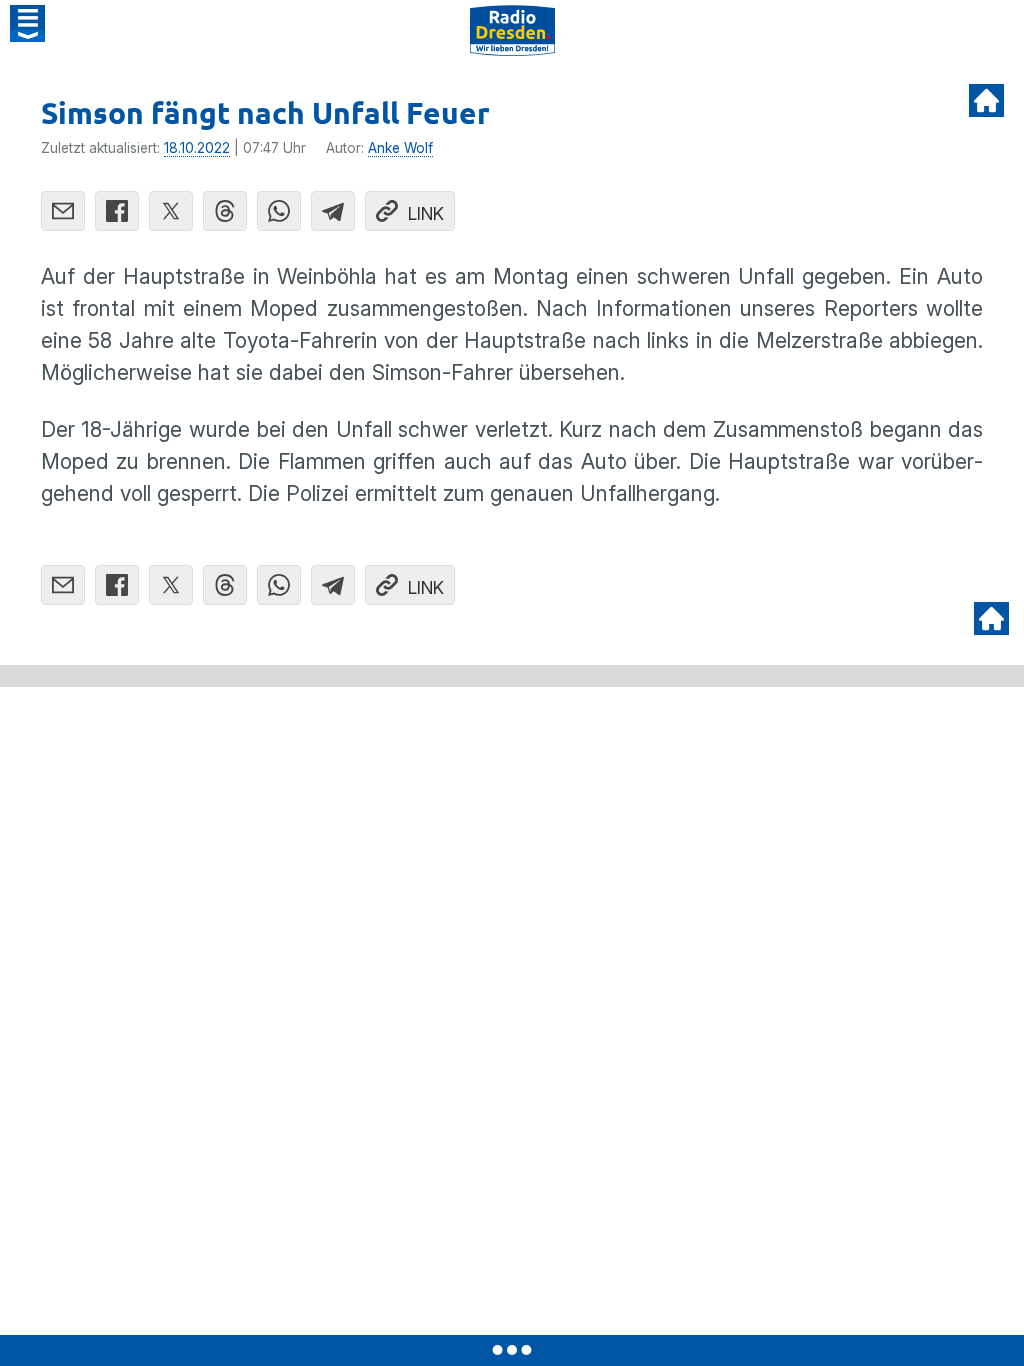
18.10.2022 (197, 148)
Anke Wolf (400, 148)
